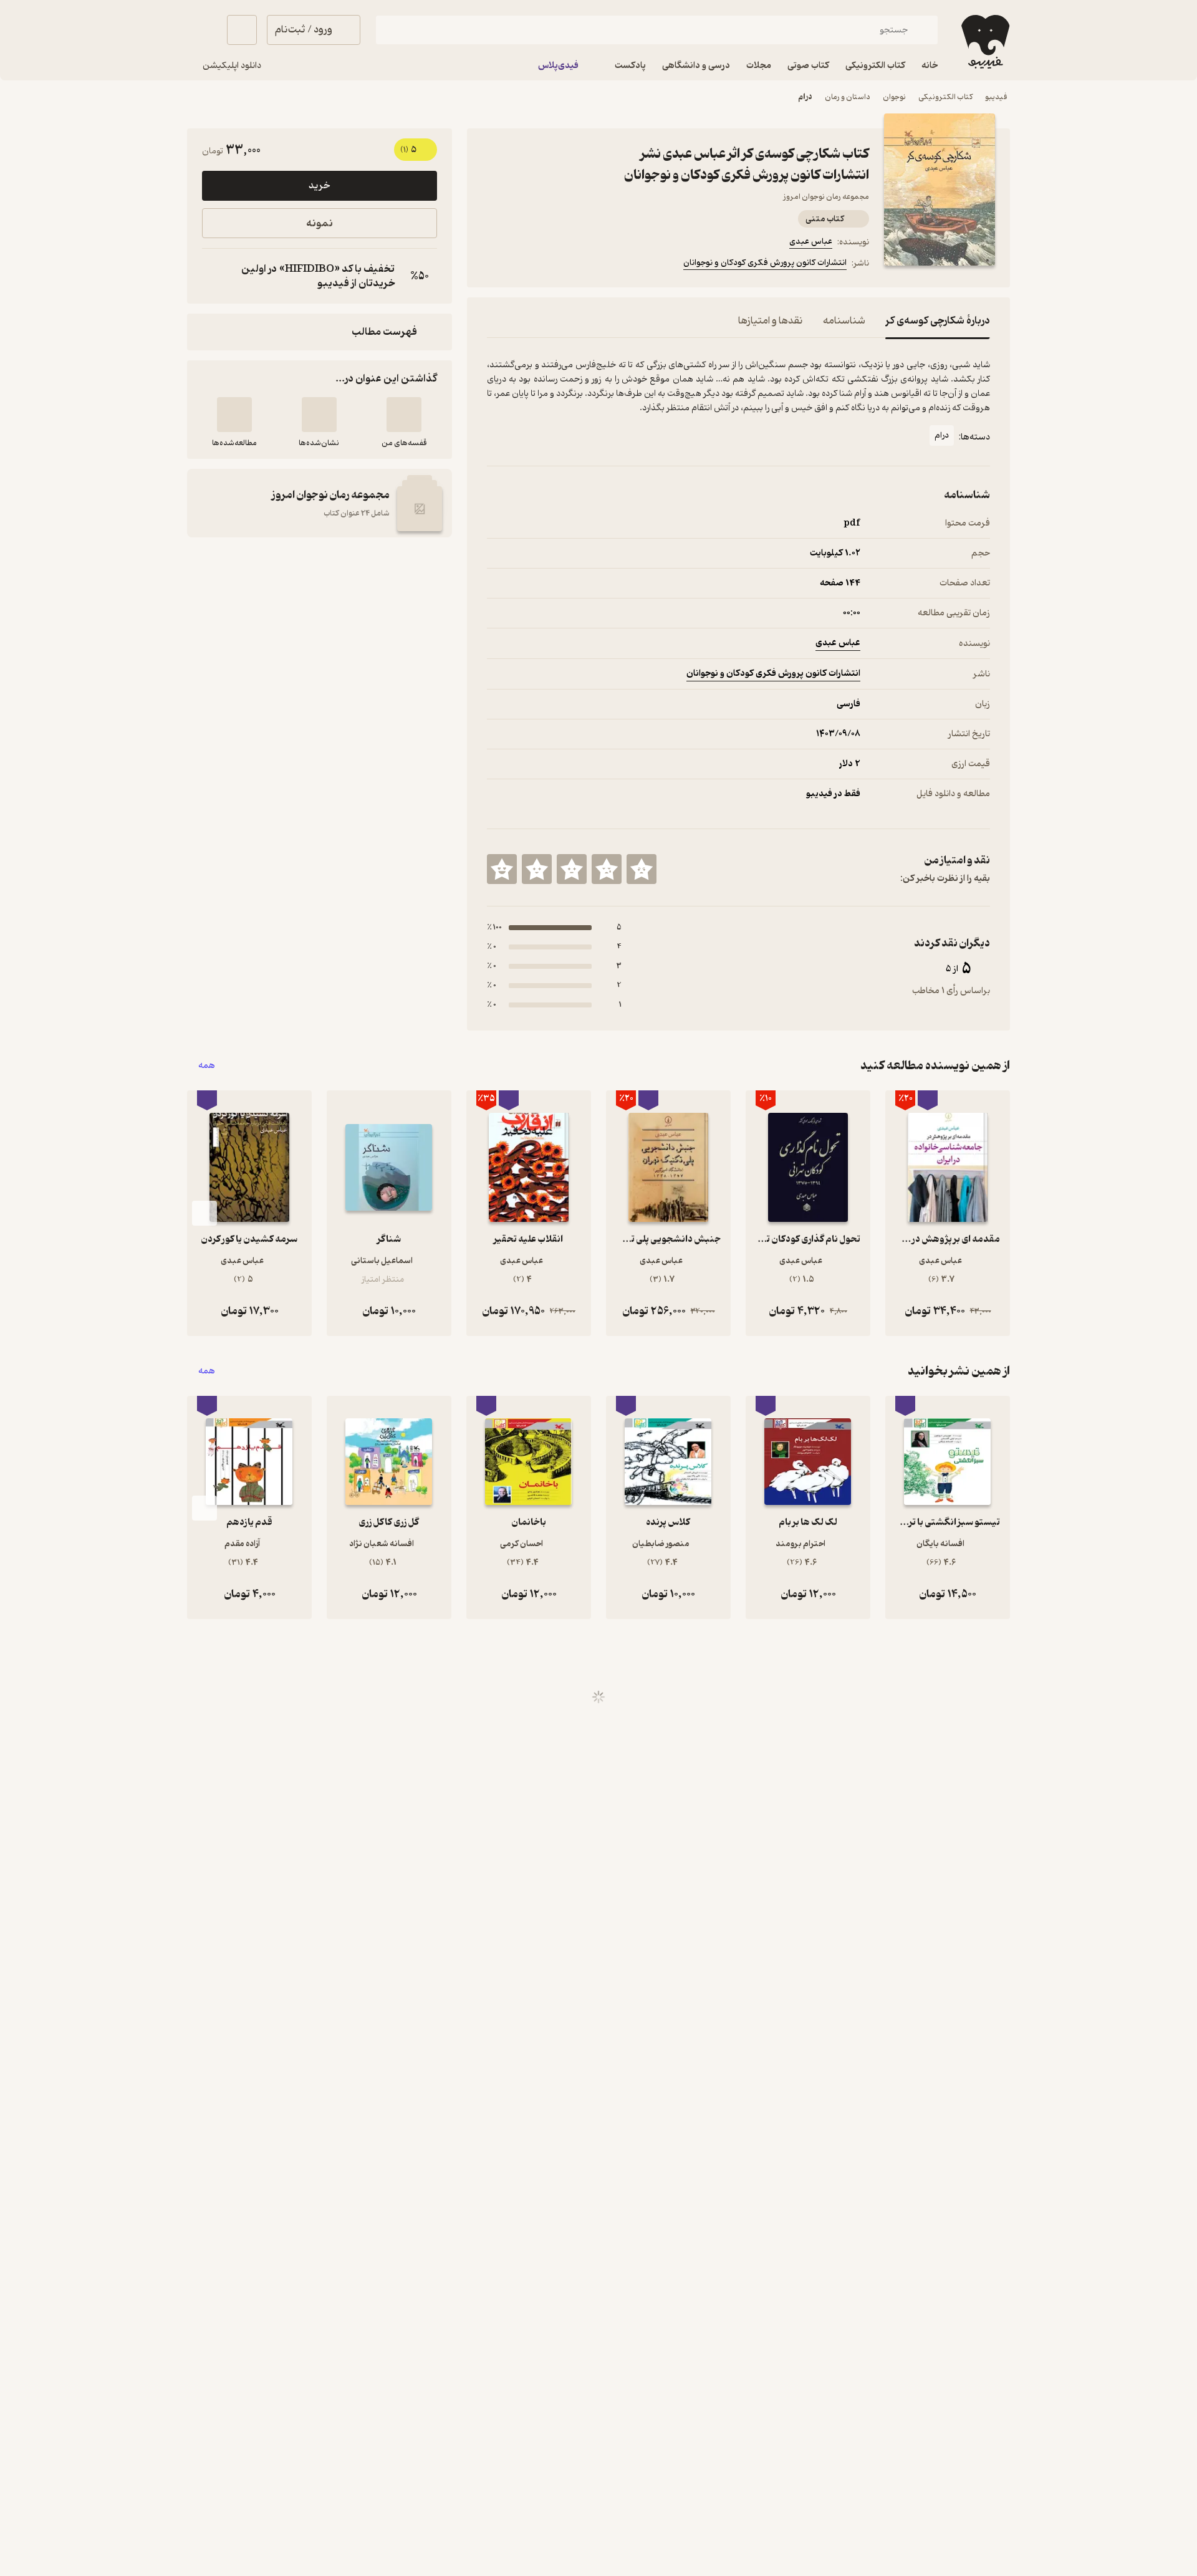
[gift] (554, 265)
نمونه (320, 223)
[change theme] (202, 30)
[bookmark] (524, 265)
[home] (984, 42)
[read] (234, 415)
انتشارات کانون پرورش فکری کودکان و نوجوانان (765, 263)
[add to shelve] (404, 415)
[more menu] (494, 265)
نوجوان (894, 97)
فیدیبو (996, 97)
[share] (584, 265)
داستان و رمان (848, 97)
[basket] (242, 30)
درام (805, 97)
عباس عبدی (811, 242)
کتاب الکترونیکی (945, 97)
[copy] (214, 276)
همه (207, 1066)
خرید (319, 186)
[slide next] (204, 1213)
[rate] (642, 869)
